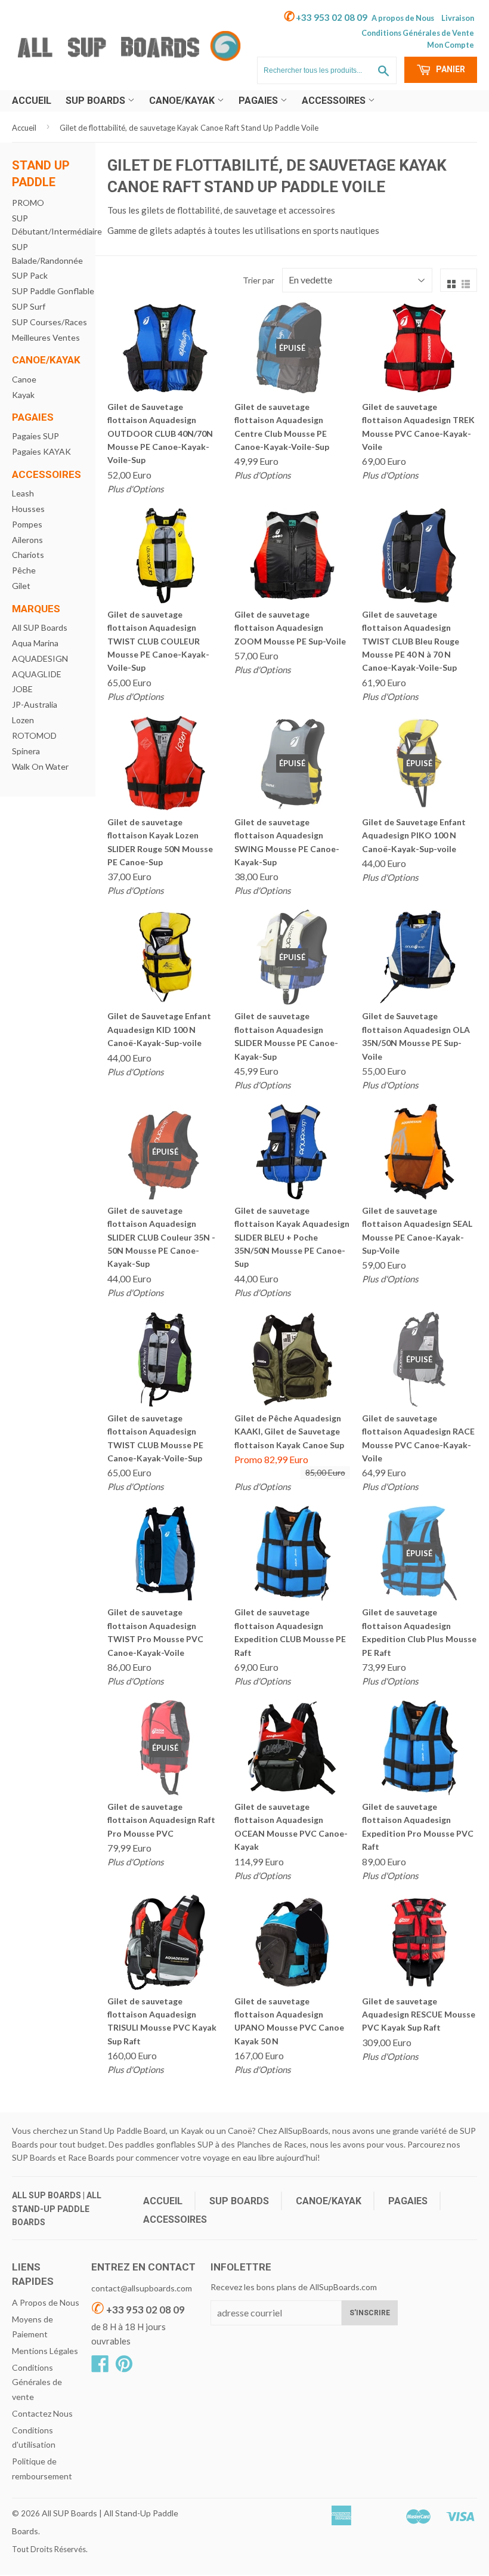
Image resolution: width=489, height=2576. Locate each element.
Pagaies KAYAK (41, 451)
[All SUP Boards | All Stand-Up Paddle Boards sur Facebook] (100, 2367)
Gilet (21, 586)
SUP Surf (29, 306)
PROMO (28, 203)
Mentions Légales (45, 2351)
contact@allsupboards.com (142, 2288)
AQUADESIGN (40, 658)
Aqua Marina (35, 643)
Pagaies (259, 101)
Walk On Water (40, 766)
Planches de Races (272, 2144)
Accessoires (335, 101)
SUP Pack (30, 275)
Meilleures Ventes (46, 337)
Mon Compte (451, 45)
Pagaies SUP (35, 436)
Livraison (458, 18)
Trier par (259, 280)
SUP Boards (97, 101)
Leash (23, 493)
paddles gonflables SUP (169, 2144)
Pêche (24, 570)
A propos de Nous (403, 18)
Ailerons (27, 540)
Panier (450, 69)
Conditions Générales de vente (37, 2382)
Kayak (23, 395)
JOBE (22, 689)
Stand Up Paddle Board (123, 2131)
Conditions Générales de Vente (418, 33)
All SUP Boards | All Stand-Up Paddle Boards (57, 2209)
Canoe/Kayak (183, 101)
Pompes (27, 524)
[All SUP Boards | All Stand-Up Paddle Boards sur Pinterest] (124, 2367)
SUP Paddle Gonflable (53, 291)
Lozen (23, 720)
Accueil (32, 101)
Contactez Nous (42, 2413)
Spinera (26, 751)
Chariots (28, 555)
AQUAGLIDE (37, 674)
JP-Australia (35, 704)
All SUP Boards (40, 627)
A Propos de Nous (46, 2302)
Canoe (24, 379)
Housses (28, 509)
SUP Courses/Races (49, 322)
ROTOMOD (34, 735)
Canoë (240, 2131)
